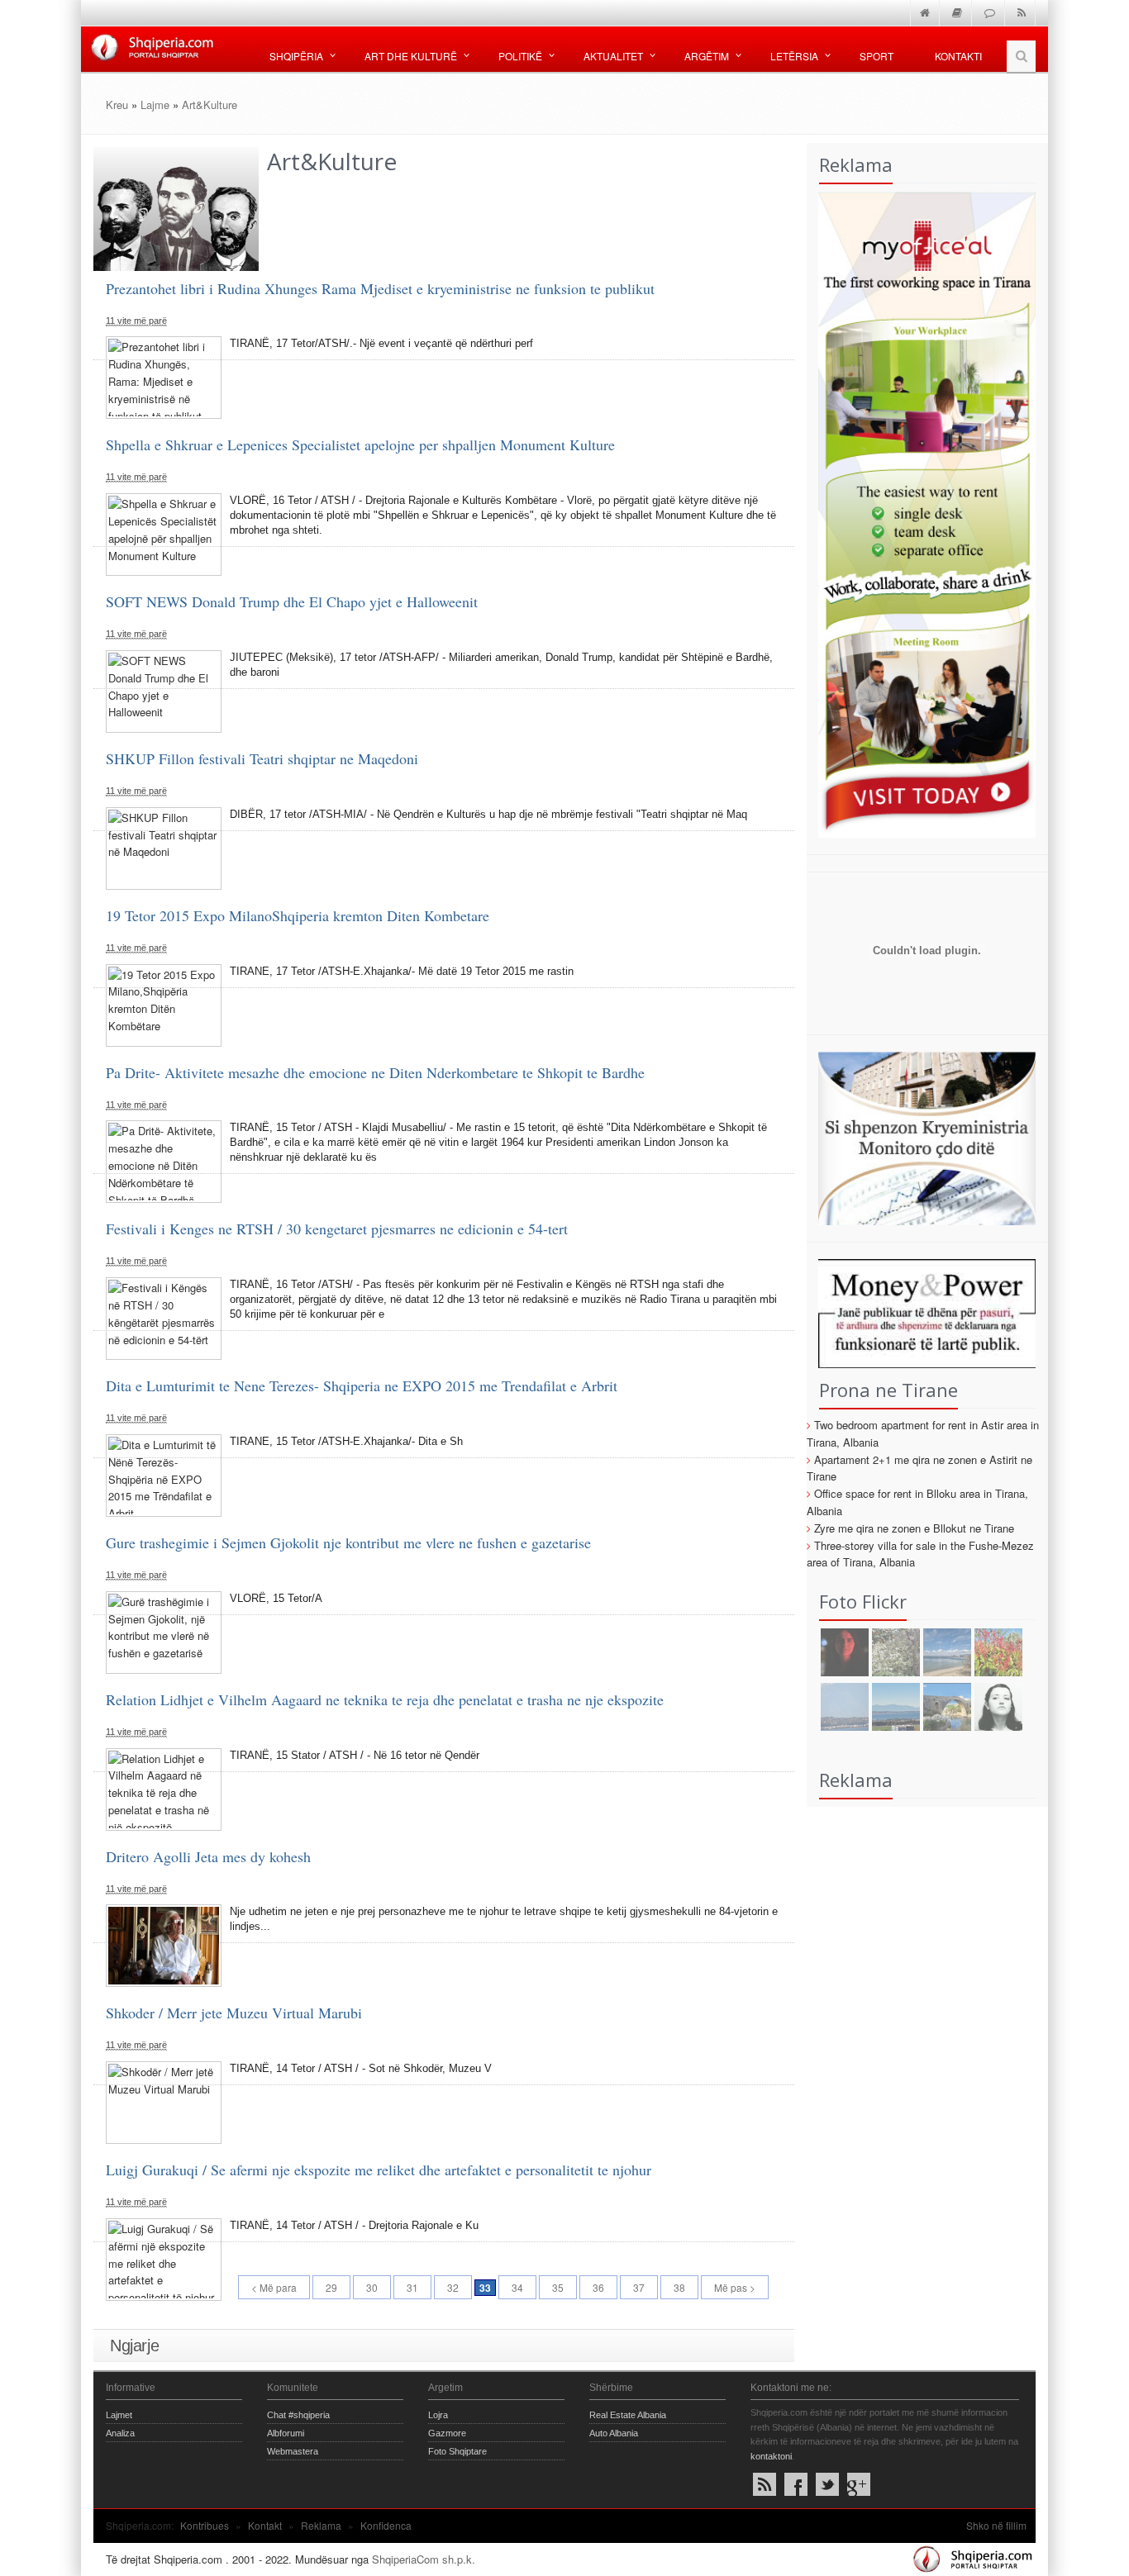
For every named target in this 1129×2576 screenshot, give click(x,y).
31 (412, 2287)
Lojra (438, 2415)
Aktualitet (613, 56)
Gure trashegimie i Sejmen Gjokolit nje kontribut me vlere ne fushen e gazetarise (348, 1542)
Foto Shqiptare (457, 2451)
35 (558, 2287)
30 (372, 2287)
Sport (877, 56)
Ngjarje (134, 2345)
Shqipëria (296, 56)
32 (453, 2287)
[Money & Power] (922, 1312)
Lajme (155, 105)
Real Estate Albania (628, 2415)
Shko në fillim (996, 2525)
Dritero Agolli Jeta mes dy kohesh (208, 1856)
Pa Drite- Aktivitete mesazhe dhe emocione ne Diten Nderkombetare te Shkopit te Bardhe (375, 1072)
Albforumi (286, 2433)
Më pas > (735, 2287)
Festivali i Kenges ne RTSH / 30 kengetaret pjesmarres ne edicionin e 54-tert (337, 1229)
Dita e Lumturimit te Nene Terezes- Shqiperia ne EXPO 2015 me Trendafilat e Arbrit (362, 1385)
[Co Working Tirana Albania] (922, 513)
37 (639, 2287)
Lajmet (119, 2415)
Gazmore (447, 2433)
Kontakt (265, 2525)
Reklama (321, 2525)
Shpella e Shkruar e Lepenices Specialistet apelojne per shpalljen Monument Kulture (360, 444)
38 (679, 2287)
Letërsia (794, 56)
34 (517, 2287)
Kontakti (958, 56)
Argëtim (707, 56)
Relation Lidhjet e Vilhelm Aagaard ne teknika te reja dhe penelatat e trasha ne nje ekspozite (385, 1699)
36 (598, 2287)
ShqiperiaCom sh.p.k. (424, 2559)
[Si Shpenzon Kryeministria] (922, 1136)
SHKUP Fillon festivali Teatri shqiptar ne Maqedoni (262, 758)
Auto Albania (614, 2433)
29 (331, 2287)
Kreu (117, 105)
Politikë (520, 56)
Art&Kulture (210, 105)
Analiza (120, 2433)
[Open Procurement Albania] (922, 1008)
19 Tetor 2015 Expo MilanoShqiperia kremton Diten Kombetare (298, 915)
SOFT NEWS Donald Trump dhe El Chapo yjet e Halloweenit (292, 601)
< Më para (274, 2287)
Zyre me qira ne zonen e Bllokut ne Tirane (914, 1528)
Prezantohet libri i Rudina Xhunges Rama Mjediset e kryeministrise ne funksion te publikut (380, 288)
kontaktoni (771, 2456)
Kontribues (205, 2525)
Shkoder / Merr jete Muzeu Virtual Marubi (234, 2013)
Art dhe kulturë (411, 56)
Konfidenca (386, 2525)
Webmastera (293, 2451)
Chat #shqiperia (298, 2415)
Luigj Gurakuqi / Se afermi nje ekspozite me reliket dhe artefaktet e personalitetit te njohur (379, 2170)
